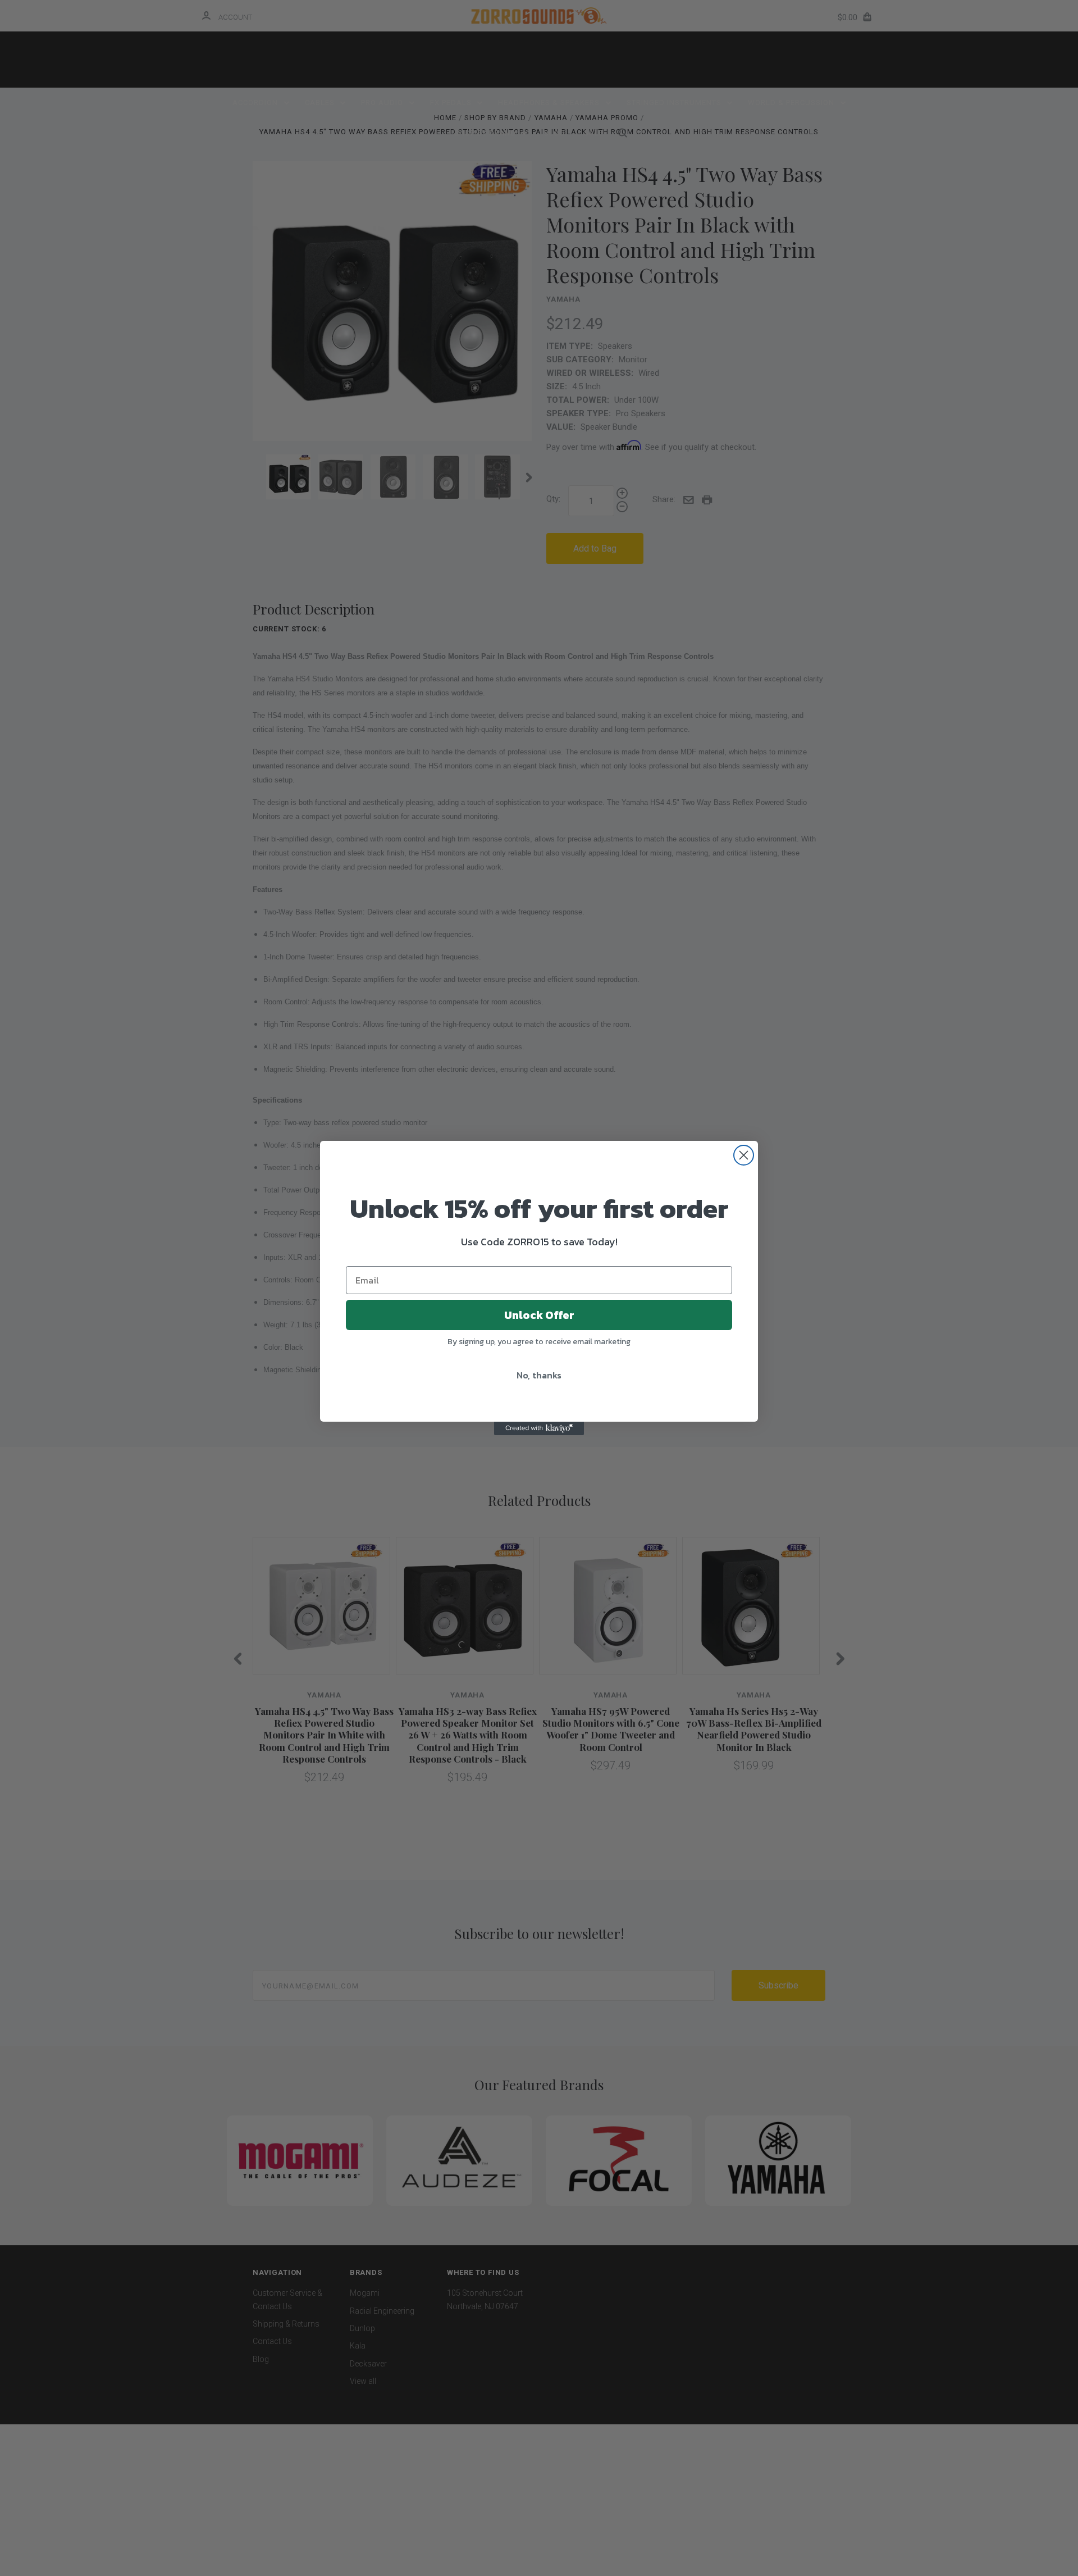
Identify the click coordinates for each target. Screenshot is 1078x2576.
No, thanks (539, 1375)
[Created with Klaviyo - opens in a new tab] (539, 1428)
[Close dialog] (744, 1155)
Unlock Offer (539, 1315)
